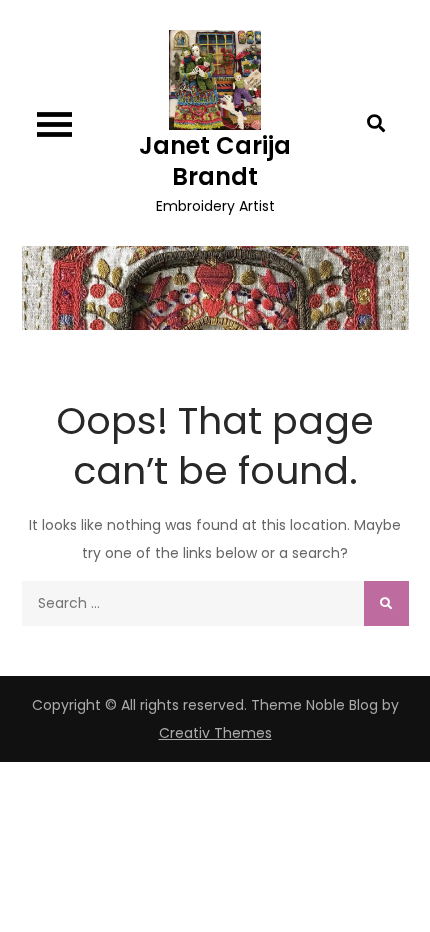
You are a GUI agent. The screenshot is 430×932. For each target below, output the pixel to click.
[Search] (386, 603)
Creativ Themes (215, 733)
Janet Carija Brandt (215, 161)
